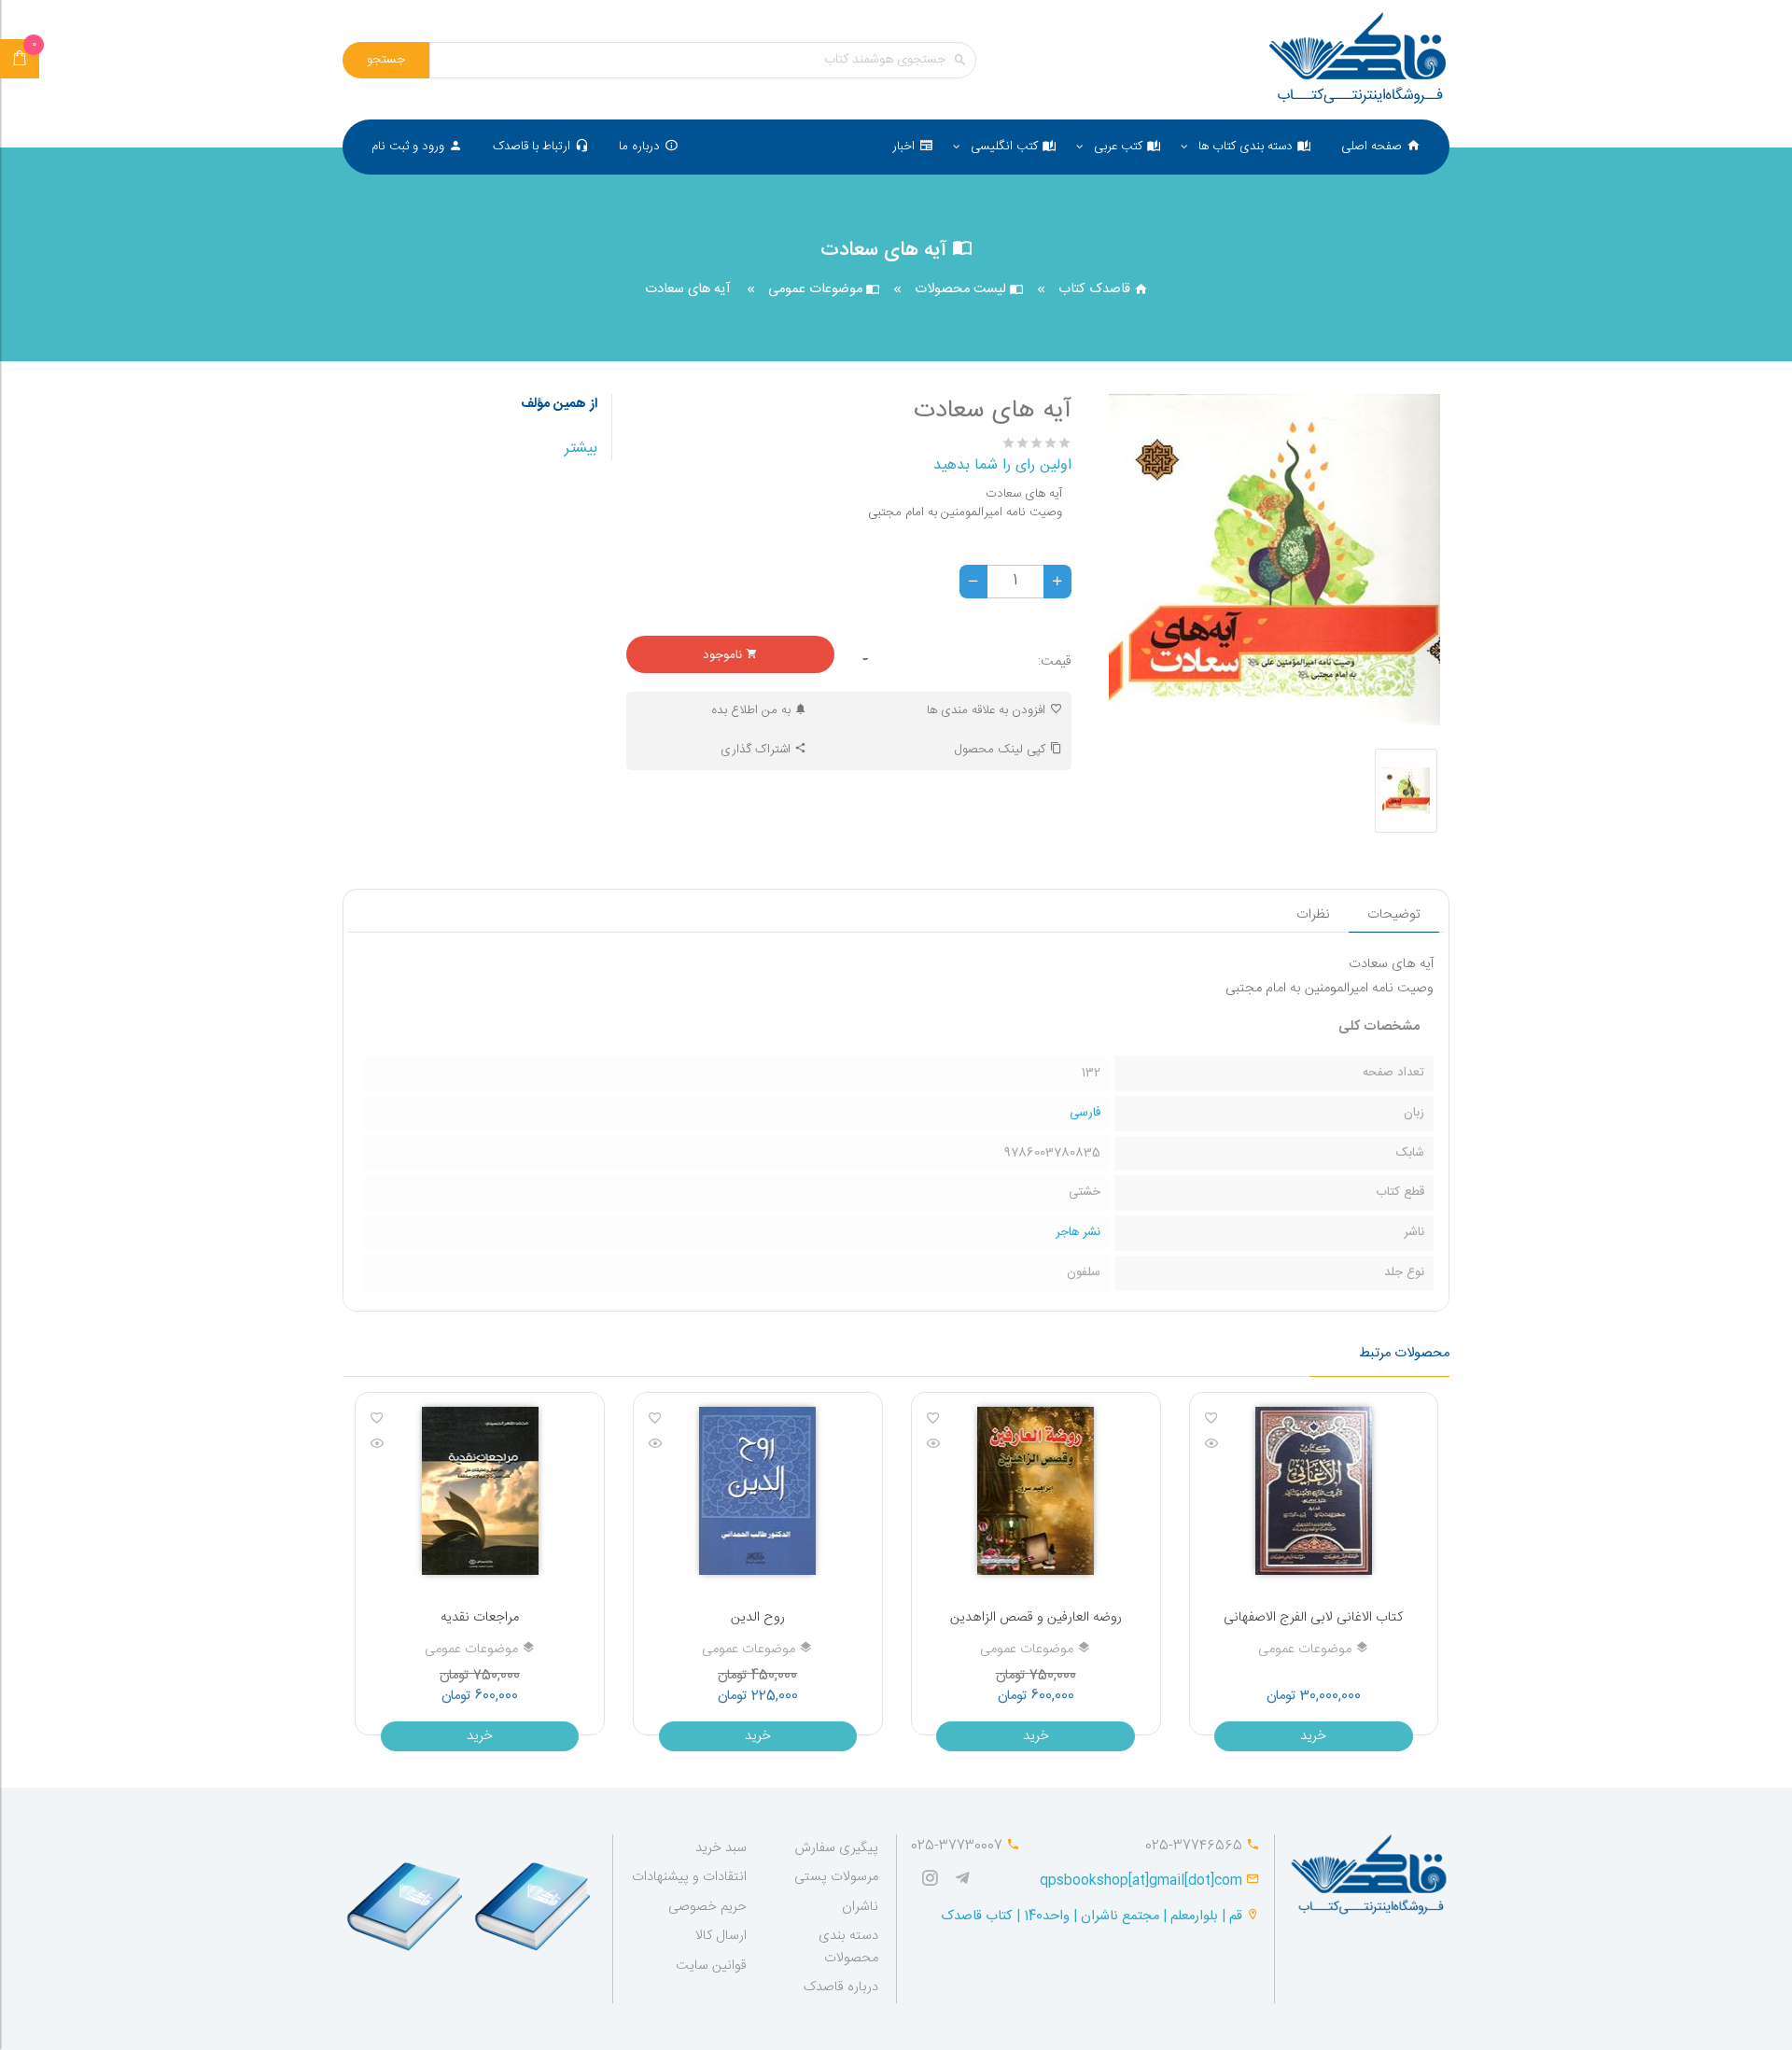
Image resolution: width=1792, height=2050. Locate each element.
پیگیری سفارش (836, 1848)
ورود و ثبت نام (408, 147)
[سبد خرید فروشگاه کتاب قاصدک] (20, 59)
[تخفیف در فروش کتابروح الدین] (1022, 1491)
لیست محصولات (962, 289)
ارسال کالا (721, 1936)
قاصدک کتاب (1096, 289)
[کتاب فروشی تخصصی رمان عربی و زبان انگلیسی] (967, 1881)
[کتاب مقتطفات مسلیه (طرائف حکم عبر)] (363, 1445)
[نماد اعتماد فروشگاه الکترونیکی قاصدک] (406, 1898)
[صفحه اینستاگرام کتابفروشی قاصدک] (934, 1881)
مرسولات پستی (836, 1877)
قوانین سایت (711, 1966)
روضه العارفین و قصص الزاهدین (1299, 1618)
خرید (1299, 1736)
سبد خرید (721, 1848)
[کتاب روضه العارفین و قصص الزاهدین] (1197, 1445)
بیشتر (581, 449)
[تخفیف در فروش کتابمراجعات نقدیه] (743, 1491)
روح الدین (1021, 1618)
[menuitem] (1381, 147)
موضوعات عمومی (817, 289)
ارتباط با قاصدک (532, 147)
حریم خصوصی (707, 1907)
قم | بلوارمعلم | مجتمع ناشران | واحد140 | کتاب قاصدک (1092, 1917)
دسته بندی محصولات (848, 1947)
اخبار (903, 147)
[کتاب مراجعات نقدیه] (640, 1445)
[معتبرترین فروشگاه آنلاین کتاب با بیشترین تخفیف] (1358, 60)
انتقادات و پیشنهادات (689, 1877)
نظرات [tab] (1313, 915)
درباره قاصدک (841, 1987)
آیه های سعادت (687, 290)
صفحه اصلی (1372, 147)
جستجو (386, 60)
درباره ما (639, 147)
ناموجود (724, 655)
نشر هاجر (1078, 1232)
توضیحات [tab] (1394, 915)
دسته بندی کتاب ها (1246, 147)
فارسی (1085, 1113)
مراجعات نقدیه (743, 1618)
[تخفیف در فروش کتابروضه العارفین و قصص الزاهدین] (1299, 1491)
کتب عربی (1118, 147)
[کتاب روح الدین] (918, 1445)
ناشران (860, 1907)
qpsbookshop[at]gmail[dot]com (1141, 1881)
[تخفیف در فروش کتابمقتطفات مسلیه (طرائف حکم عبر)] (465, 1491)
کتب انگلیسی (1004, 147)
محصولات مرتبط (1404, 1354)
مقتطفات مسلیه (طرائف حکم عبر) (466, 1618)
